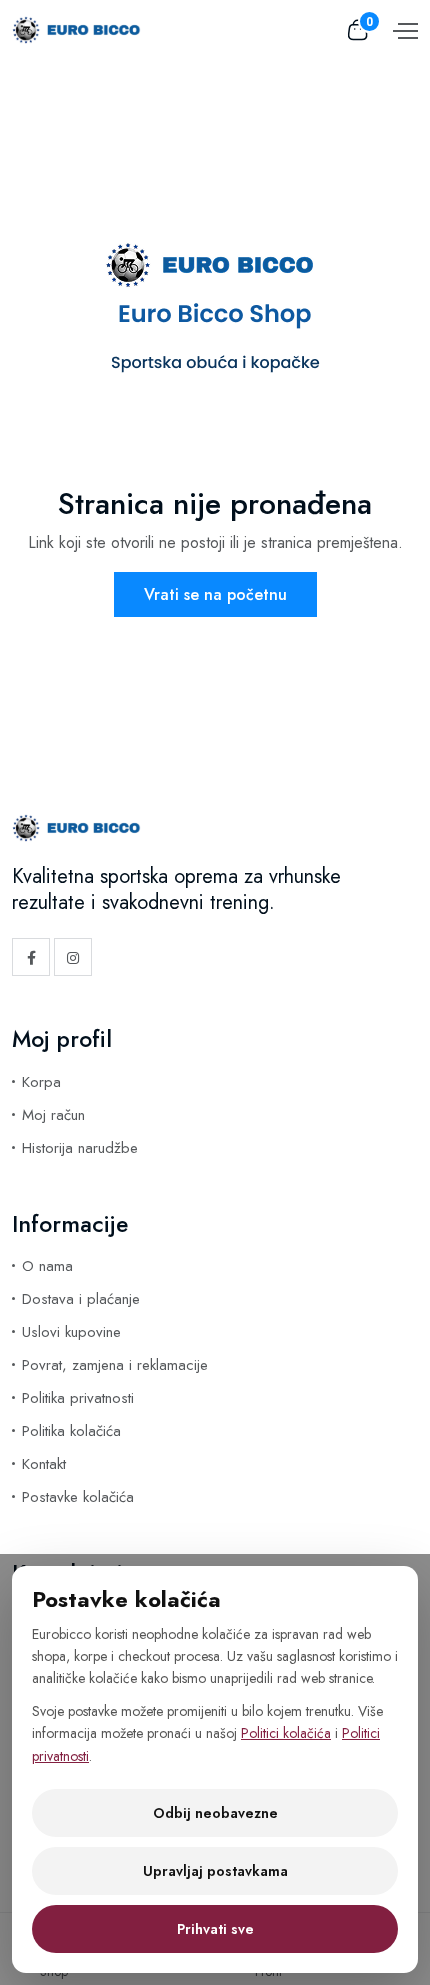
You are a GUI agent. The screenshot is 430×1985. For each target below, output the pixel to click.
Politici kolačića (286, 1733)
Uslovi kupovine (71, 1332)
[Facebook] (31, 957)
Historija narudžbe (80, 1148)
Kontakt (44, 1464)
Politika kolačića (71, 1431)
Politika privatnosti (78, 1398)
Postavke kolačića (78, 1497)
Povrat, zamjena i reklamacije (115, 1365)
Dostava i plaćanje (81, 1299)
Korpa (41, 1082)
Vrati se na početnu (215, 594)
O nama (47, 1266)
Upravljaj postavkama (215, 1871)
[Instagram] (73, 957)
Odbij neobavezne (215, 1813)
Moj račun (53, 1115)
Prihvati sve (215, 1929)
